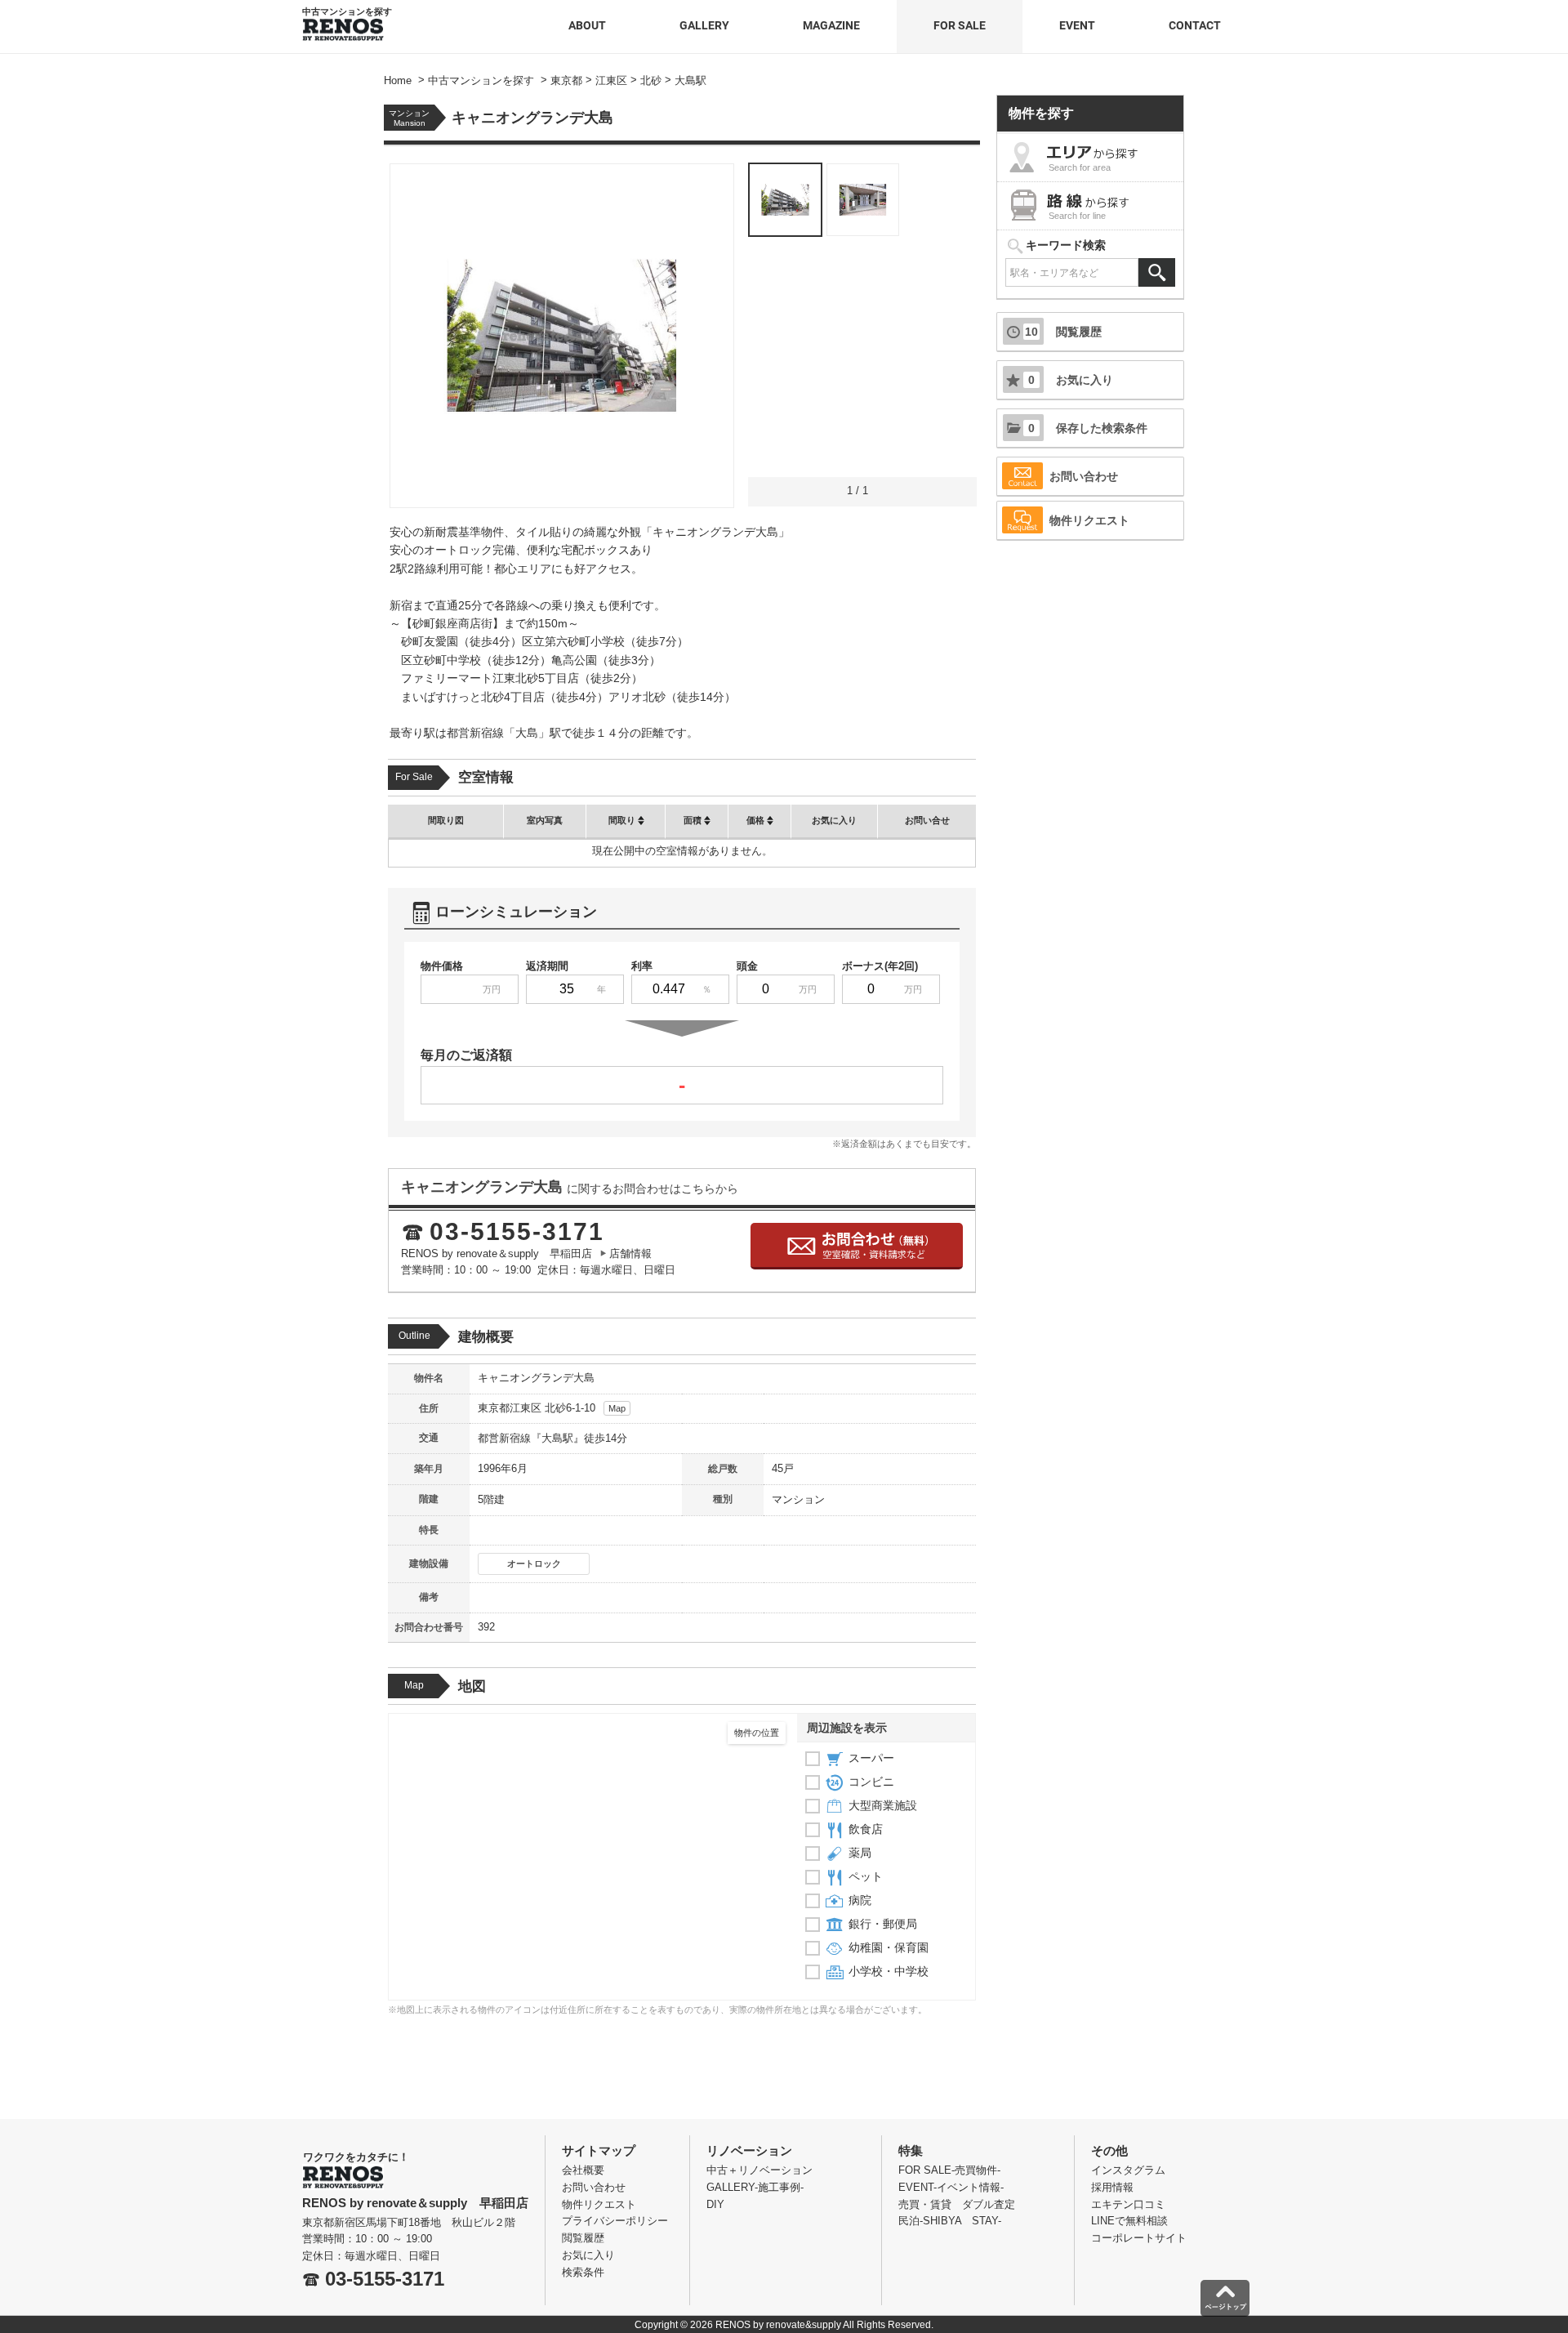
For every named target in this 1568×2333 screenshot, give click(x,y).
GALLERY (704, 25)
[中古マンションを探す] (343, 24)
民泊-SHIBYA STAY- (950, 2221)
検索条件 (583, 2272)
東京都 (494, 1408)
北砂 (554, 1408)
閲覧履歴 (1063, 332)
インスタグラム (1128, 2170)
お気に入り (1071, 380)
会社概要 (583, 2170)
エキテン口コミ (1128, 2204)
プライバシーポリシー (615, 2221)
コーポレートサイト (1139, 2238)
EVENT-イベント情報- (951, 2187)
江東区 (526, 1408)
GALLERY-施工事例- (755, 2187)
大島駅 (557, 1438)
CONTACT (1195, 25)
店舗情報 (630, 1253)
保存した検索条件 (1088, 428)
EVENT (1077, 25)
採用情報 (1112, 2187)
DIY (715, 2204)
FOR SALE (960, 25)
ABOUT (587, 25)
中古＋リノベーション (759, 2170)
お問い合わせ (1084, 476)
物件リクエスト (1089, 520)
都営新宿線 (504, 1438)
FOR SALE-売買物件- (949, 2170)
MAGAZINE (831, 25)
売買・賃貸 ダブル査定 (957, 2204)
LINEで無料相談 (1129, 2221)
